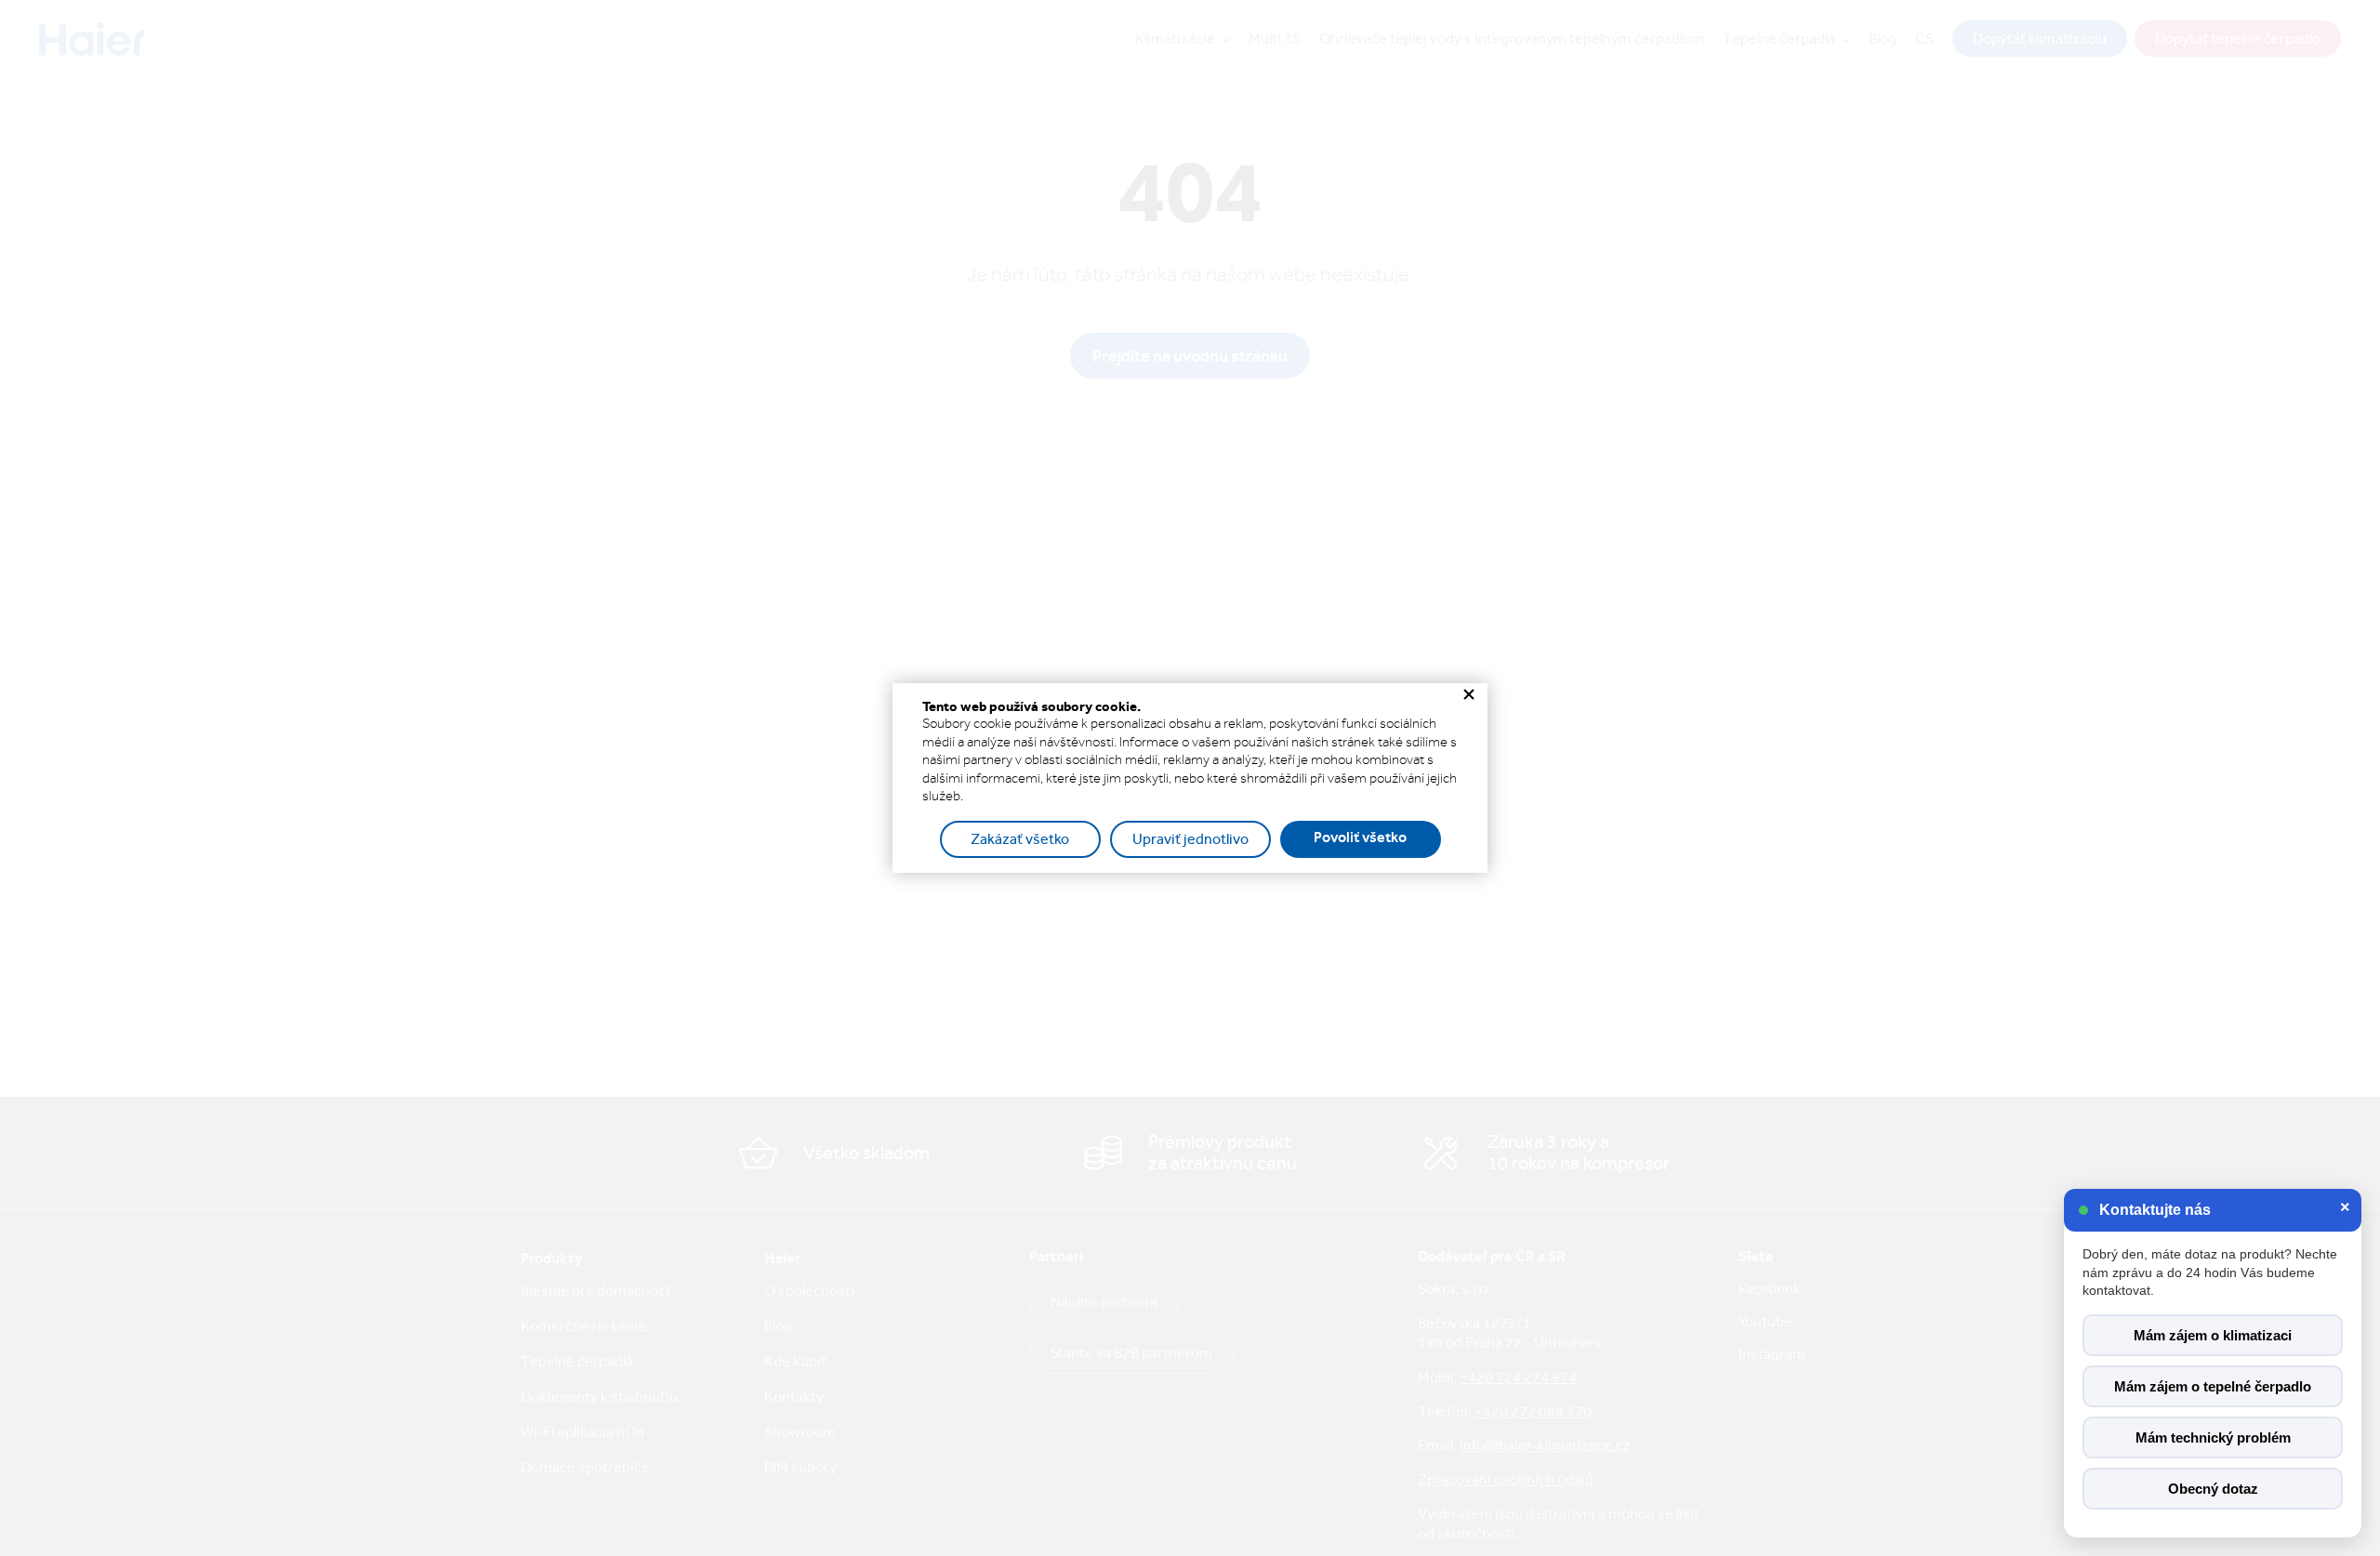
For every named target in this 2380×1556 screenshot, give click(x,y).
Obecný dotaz (2213, 1489)
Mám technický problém (2213, 1437)
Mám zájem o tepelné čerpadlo (2213, 1386)
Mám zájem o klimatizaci (2213, 1335)
